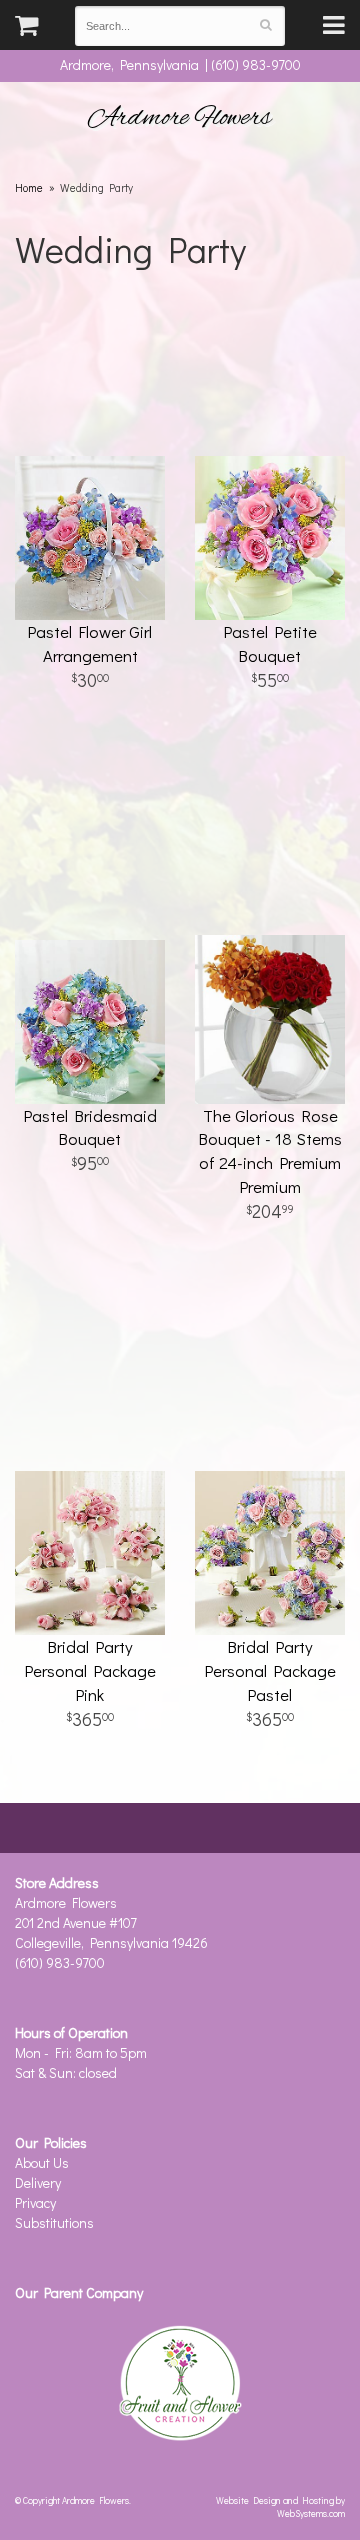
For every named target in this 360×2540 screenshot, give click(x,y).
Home (29, 187)
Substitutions (54, 2222)
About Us (42, 2162)
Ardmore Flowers (180, 118)
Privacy (35, 2202)
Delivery (38, 2182)
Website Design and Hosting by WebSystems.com (280, 2506)
